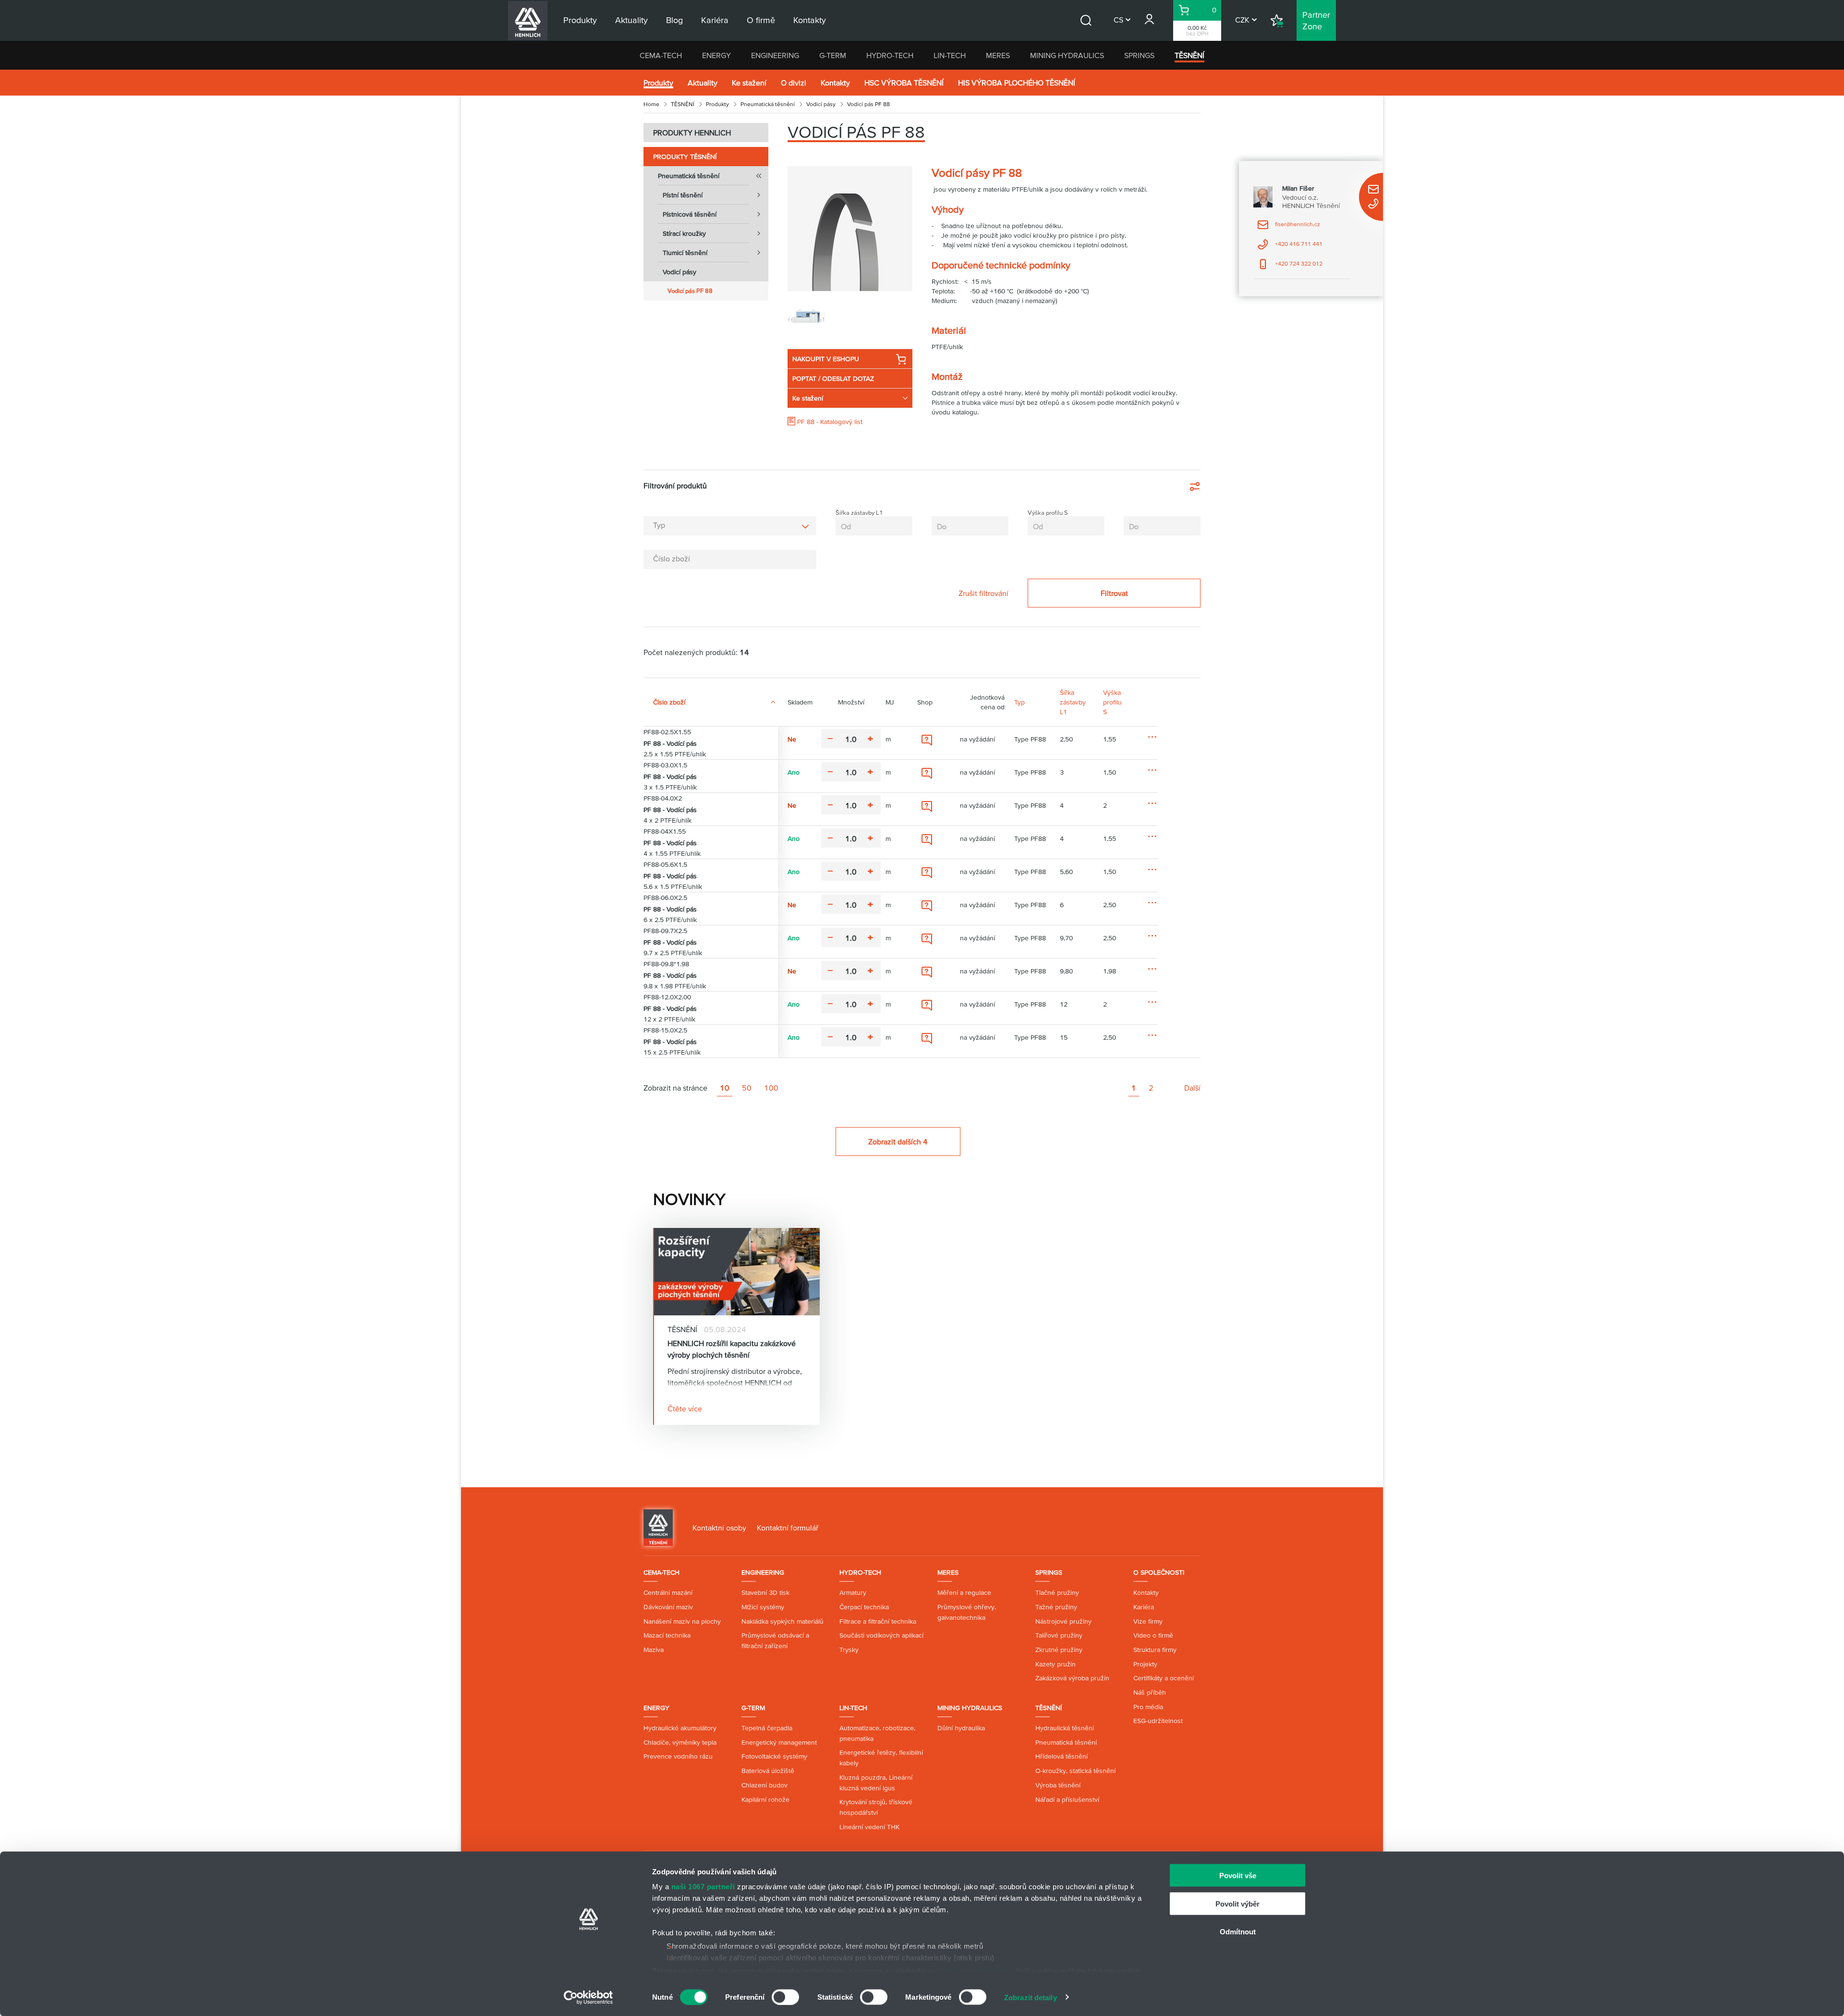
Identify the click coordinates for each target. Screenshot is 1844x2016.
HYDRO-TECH (890, 55)
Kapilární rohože (765, 1799)
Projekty (1145, 1664)
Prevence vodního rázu (678, 1756)
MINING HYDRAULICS (1067, 55)
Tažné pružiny (1056, 1607)
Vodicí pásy (821, 104)
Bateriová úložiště (768, 1771)
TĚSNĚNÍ (1189, 55)
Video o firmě (1153, 1635)
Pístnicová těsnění (690, 214)
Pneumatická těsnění (768, 104)
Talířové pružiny (1059, 1635)
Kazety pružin (1055, 1664)
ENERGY (716, 55)
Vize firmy (1148, 1621)
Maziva (654, 1650)
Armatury (853, 1592)
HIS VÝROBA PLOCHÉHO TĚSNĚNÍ (1017, 83)
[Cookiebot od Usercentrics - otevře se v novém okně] (588, 1997)
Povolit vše (1238, 1876)
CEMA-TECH (661, 55)
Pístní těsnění (683, 195)
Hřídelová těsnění (1062, 1756)
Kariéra (1144, 1607)
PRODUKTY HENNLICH (692, 133)
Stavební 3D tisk (765, 1592)
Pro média (1148, 1707)
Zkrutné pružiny (1059, 1650)
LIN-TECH (950, 55)
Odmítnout (1238, 1932)
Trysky (849, 1650)
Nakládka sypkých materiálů (782, 1621)
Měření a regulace (964, 1592)
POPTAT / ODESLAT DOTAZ (833, 378)
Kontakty (835, 83)
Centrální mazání (668, 1592)
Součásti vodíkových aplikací (881, 1635)
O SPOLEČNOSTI (1159, 1572)
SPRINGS (1139, 55)
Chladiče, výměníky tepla (680, 1742)
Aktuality (703, 83)
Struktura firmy (1155, 1650)
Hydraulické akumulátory (680, 1728)
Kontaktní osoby (719, 1528)
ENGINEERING (775, 55)
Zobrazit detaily (1031, 1997)
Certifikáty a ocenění (1164, 1678)
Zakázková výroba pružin (1072, 1678)
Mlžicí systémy (763, 1607)
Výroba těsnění (1058, 1785)
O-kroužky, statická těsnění (1075, 1771)
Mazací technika (667, 1635)
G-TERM (833, 55)
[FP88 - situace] (807, 315)
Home (651, 104)
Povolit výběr (1237, 1903)
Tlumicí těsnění (685, 253)
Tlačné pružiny (1057, 1592)
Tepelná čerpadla (767, 1728)
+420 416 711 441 (1290, 247)
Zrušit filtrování (983, 593)
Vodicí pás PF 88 (690, 291)
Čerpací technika (864, 1607)
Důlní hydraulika (961, 1728)
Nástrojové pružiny (1063, 1621)
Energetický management (779, 1742)
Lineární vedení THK (869, 1827)
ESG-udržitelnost (1158, 1721)
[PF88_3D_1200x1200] (850, 229)
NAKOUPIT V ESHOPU (826, 359)
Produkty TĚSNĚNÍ (685, 157)
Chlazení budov (764, 1785)
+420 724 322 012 (1290, 267)
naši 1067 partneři (703, 1887)
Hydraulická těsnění (1065, 1728)
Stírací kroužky (684, 233)
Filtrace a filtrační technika (878, 1621)
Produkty (658, 83)
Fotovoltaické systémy (774, 1756)
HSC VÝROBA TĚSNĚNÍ (904, 83)
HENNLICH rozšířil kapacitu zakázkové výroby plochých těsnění (732, 1349)
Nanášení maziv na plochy (682, 1621)
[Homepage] (658, 1527)
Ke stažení (749, 83)
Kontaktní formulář (788, 1528)
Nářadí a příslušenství (1067, 1799)
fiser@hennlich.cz (1289, 227)
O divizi (794, 83)
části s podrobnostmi (973, 1971)
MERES (998, 55)
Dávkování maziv (668, 1607)
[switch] (785, 1997)
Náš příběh (1150, 1692)
